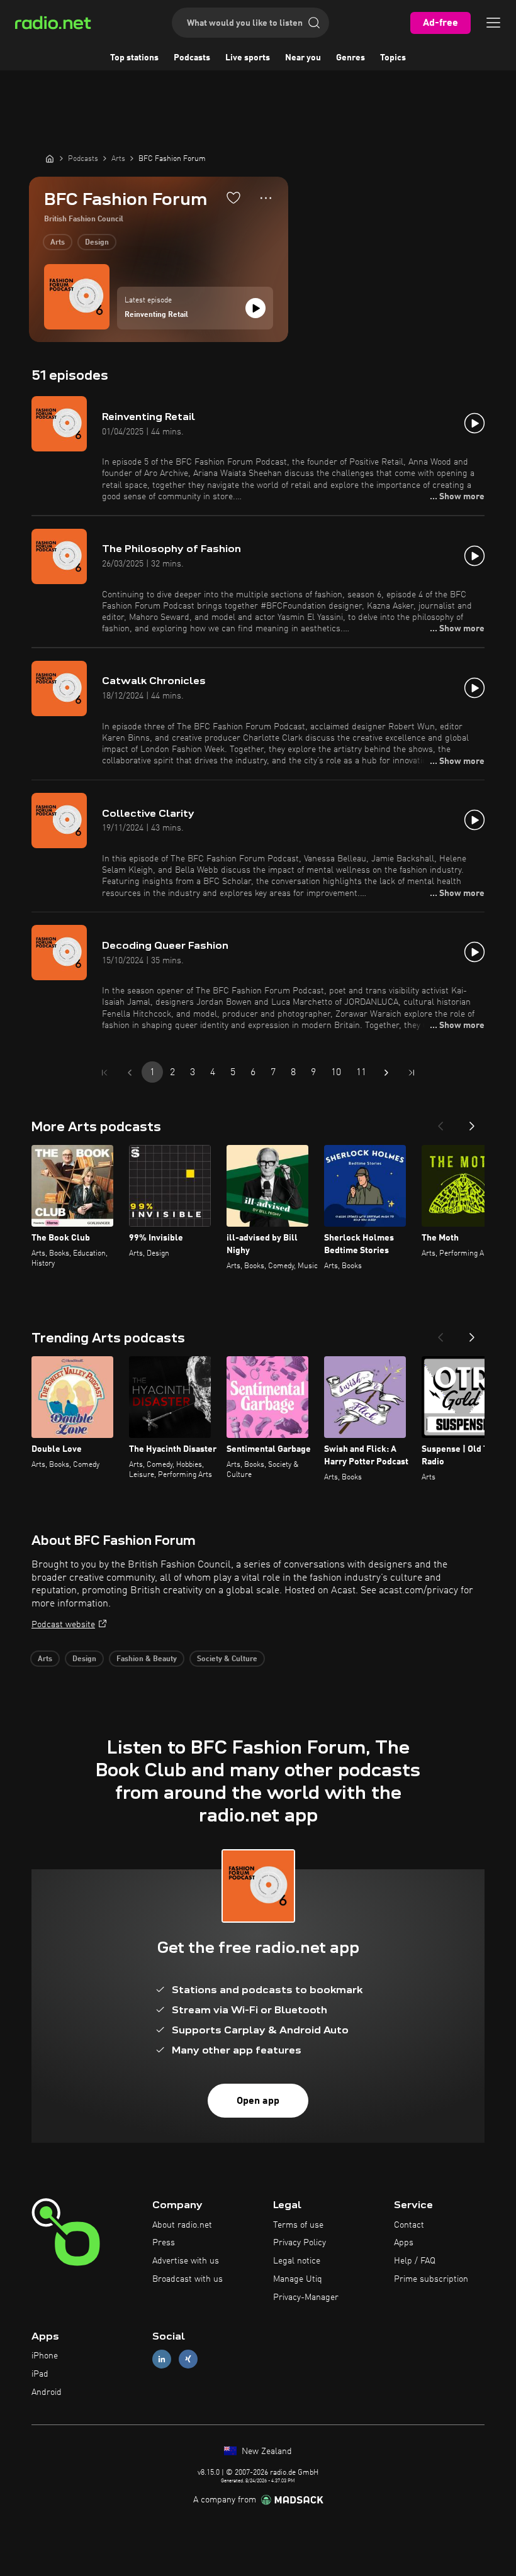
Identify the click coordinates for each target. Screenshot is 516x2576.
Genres (351, 58)
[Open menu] (493, 23)
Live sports (248, 58)
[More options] (266, 198)
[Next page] (386, 1073)
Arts (58, 243)
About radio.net (182, 2225)
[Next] (472, 1122)
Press (164, 2243)
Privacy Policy (300, 2243)
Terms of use (298, 2225)
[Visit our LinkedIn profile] (162, 2359)
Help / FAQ (415, 2261)
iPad (40, 2374)
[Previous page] (130, 1073)
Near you (303, 58)
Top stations (134, 58)
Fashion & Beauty (147, 1659)
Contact (409, 2225)
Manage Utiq (298, 2279)
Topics (393, 58)
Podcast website (63, 1625)
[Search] (314, 23)
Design (97, 243)
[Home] (50, 158)
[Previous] (440, 1122)
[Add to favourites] (233, 197)
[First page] (104, 1073)
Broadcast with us (188, 2279)
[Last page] (412, 1073)
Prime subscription (431, 2279)
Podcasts (192, 58)
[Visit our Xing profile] (188, 2359)
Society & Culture (227, 1659)
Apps (404, 2243)
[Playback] (255, 308)
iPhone (45, 2356)
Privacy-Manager (306, 2297)
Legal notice (297, 2261)
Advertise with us (186, 2261)
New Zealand (266, 2452)
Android (47, 2392)
